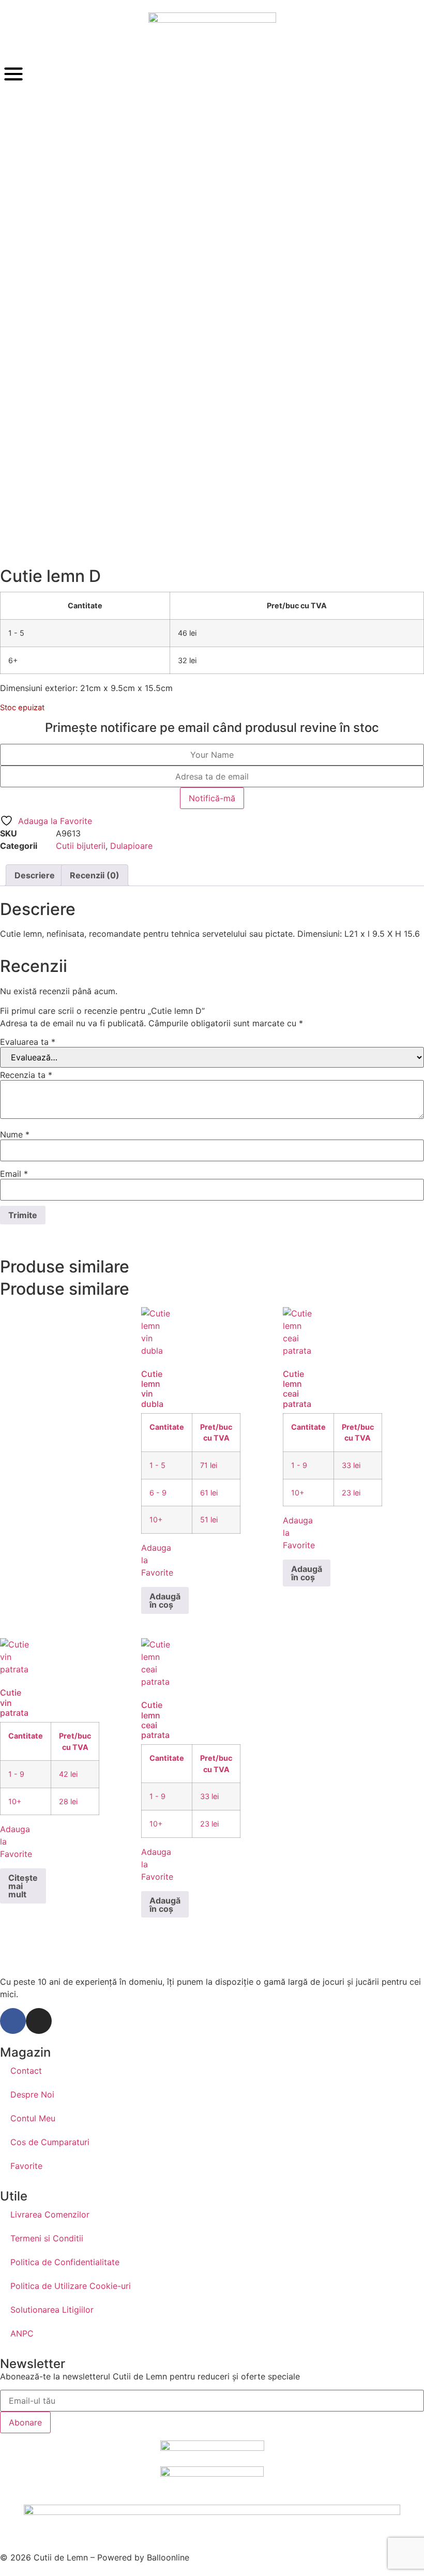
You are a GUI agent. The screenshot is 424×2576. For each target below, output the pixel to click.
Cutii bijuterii (81, 846)
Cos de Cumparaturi (50, 2142)
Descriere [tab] (35, 875)
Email (14, 1174)
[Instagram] (39, 2021)
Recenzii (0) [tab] (95, 875)
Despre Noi (32, 2094)
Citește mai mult (23, 1886)
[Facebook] (13, 2021)
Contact (26, 2071)
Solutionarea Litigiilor (52, 2310)
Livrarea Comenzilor (50, 2214)
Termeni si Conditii (47, 2238)
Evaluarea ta (28, 1042)
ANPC (22, 2333)
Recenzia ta (26, 1075)
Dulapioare (131, 846)
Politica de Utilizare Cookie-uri (71, 2286)
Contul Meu (33, 2118)
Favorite (26, 2166)
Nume (15, 1134)
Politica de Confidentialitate (65, 2262)
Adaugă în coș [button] (165, 1600)
